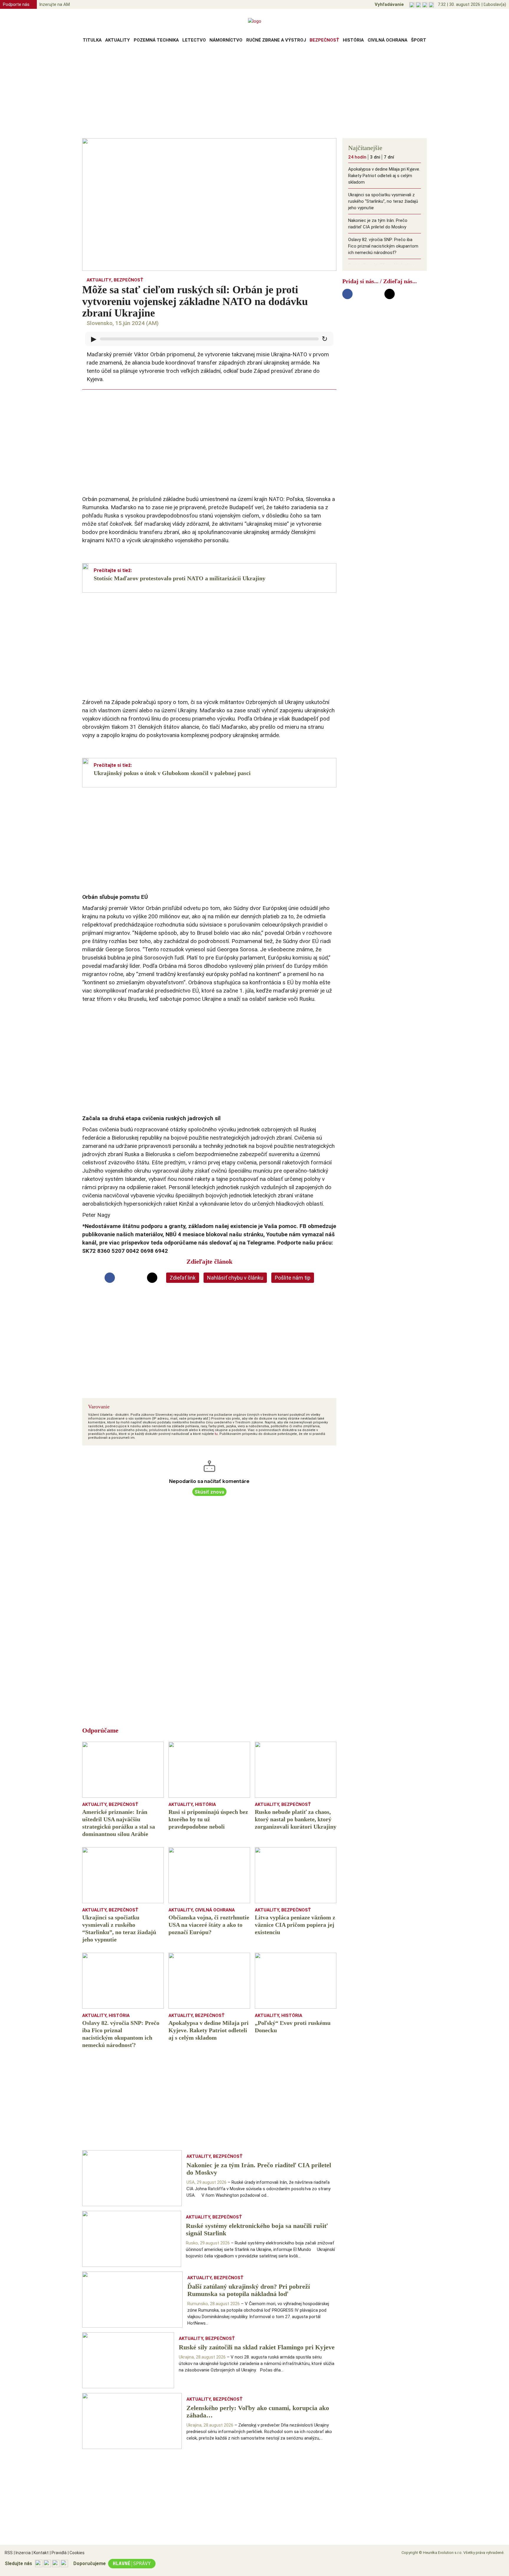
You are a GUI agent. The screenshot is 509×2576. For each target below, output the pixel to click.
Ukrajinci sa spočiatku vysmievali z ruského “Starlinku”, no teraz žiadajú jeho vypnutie (383, 201)
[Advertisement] (254, 93)
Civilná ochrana (387, 40)
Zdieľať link (183, 1278)
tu (216, 1434)
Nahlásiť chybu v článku (235, 1278)
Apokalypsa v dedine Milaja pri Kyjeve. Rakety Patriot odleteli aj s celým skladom (384, 176)
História (353, 40)
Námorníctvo (226, 40)
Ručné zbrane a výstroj (276, 40)
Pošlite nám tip (293, 1278)
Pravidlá (58, 2553)
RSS (9, 2553)
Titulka (92, 40)
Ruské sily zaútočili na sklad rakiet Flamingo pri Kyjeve (381, 268)
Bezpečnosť (324, 40)
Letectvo (194, 40)
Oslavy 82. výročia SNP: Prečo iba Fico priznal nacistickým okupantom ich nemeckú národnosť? (383, 246)
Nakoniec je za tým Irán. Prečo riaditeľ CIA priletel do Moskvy (378, 224)
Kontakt (40, 2553)
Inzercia (22, 2553)
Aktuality (118, 40)
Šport (419, 40)
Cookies (76, 2553)
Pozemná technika (156, 40)
